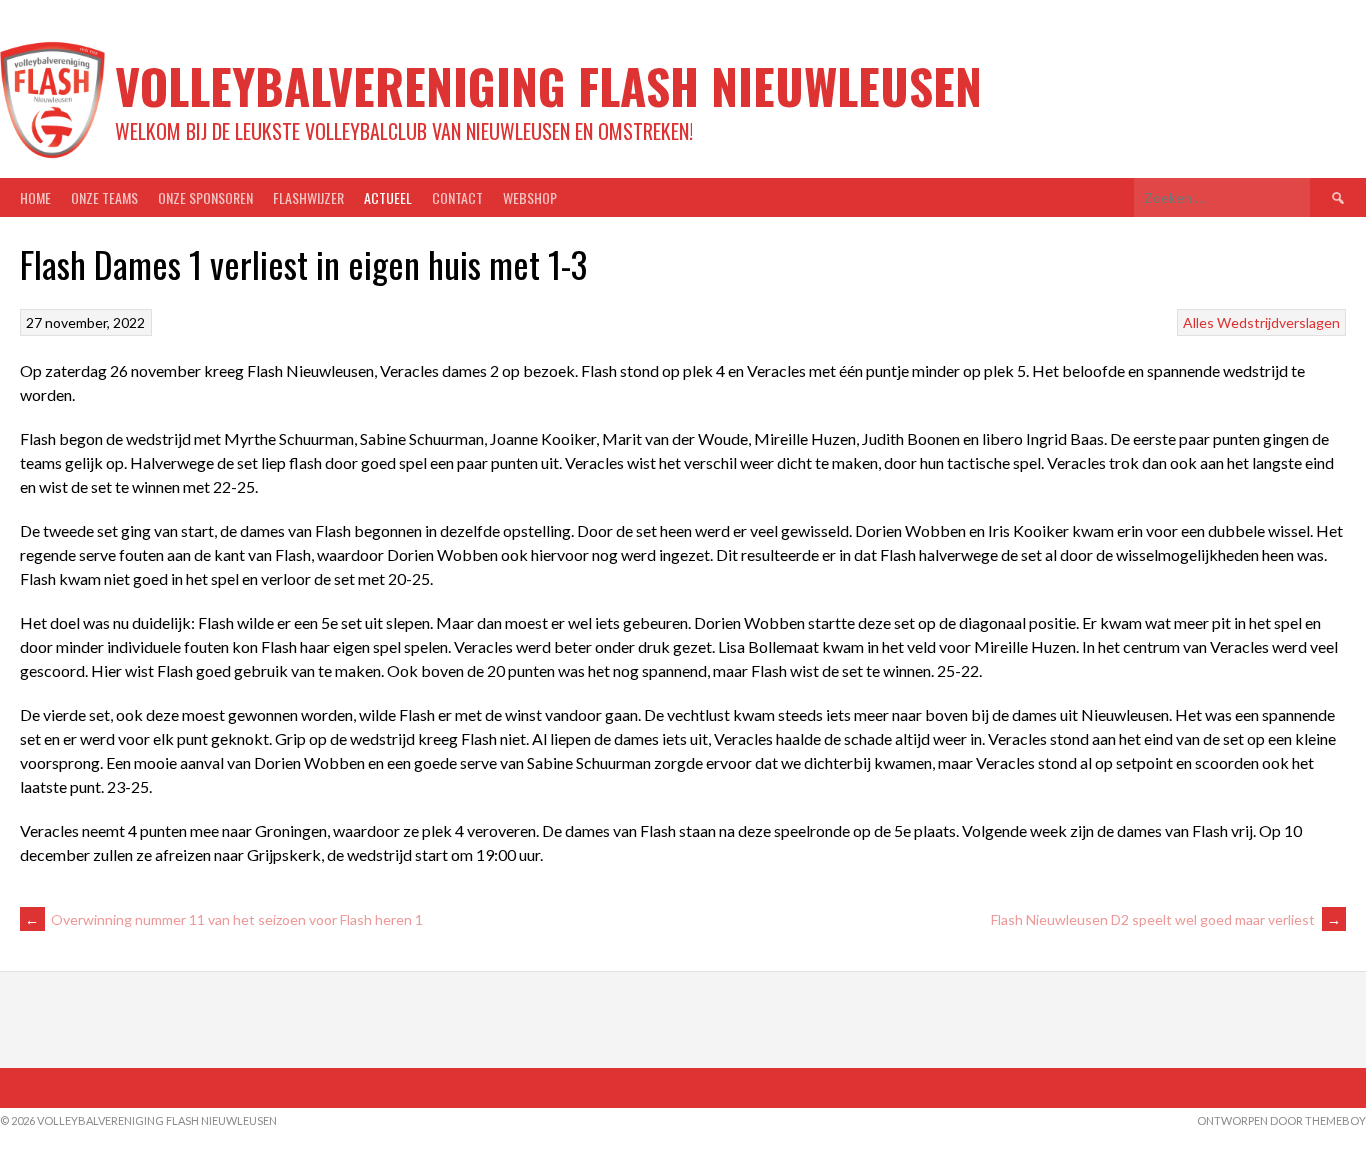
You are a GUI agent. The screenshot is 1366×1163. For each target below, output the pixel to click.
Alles (1198, 322)
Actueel (388, 197)
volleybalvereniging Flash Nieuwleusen (548, 85)
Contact (457, 197)
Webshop (530, 197)
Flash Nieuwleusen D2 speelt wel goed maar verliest (1166, 919)
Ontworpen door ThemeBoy (1281, 1120)
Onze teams (104, 197)
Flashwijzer (308, 197)
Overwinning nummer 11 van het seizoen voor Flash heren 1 (224, 919)
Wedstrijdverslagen (1278, 322)
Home (35, 197)
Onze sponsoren (205, 197)
